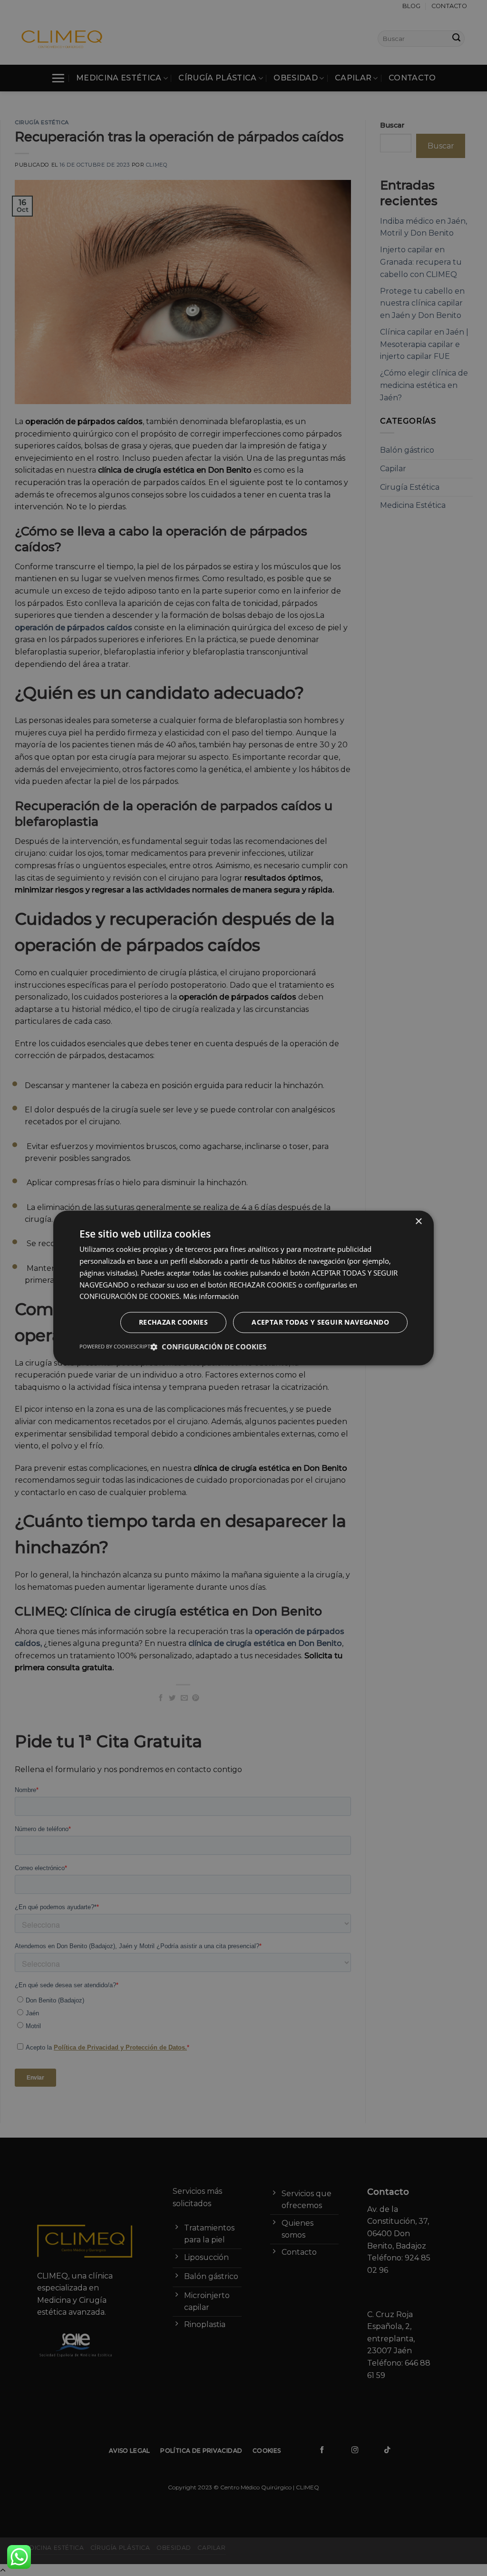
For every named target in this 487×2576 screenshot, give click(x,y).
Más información (211, 1297)
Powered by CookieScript (115, 1347)
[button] (208, 1347)
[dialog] (243, 1288)
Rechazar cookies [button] (173, 1323)
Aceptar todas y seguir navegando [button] (320, 1323)
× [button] (418, 1222)
